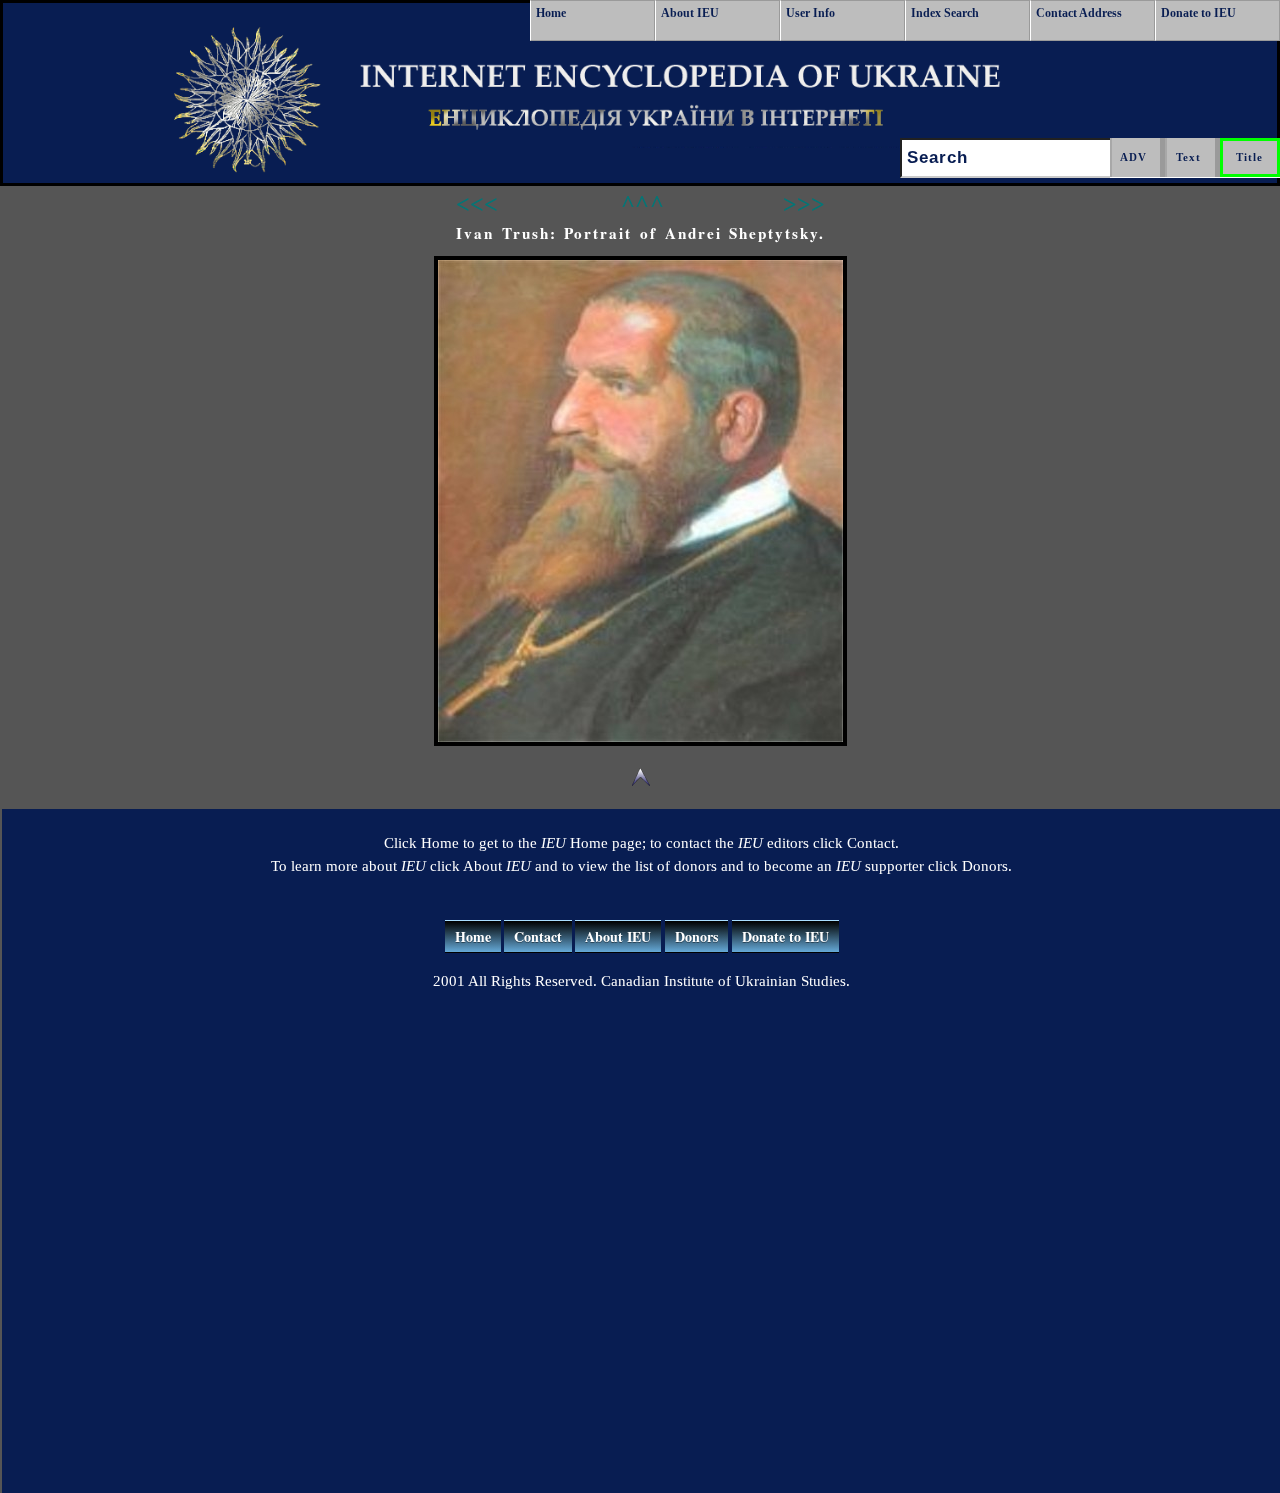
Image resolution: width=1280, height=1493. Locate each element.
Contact (538, 936)
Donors (696, 936)
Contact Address (1079, 13)
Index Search (945, 13)
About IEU (690, 13)
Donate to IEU (1198, 13)
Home (551, 13)
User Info (810, 13)
